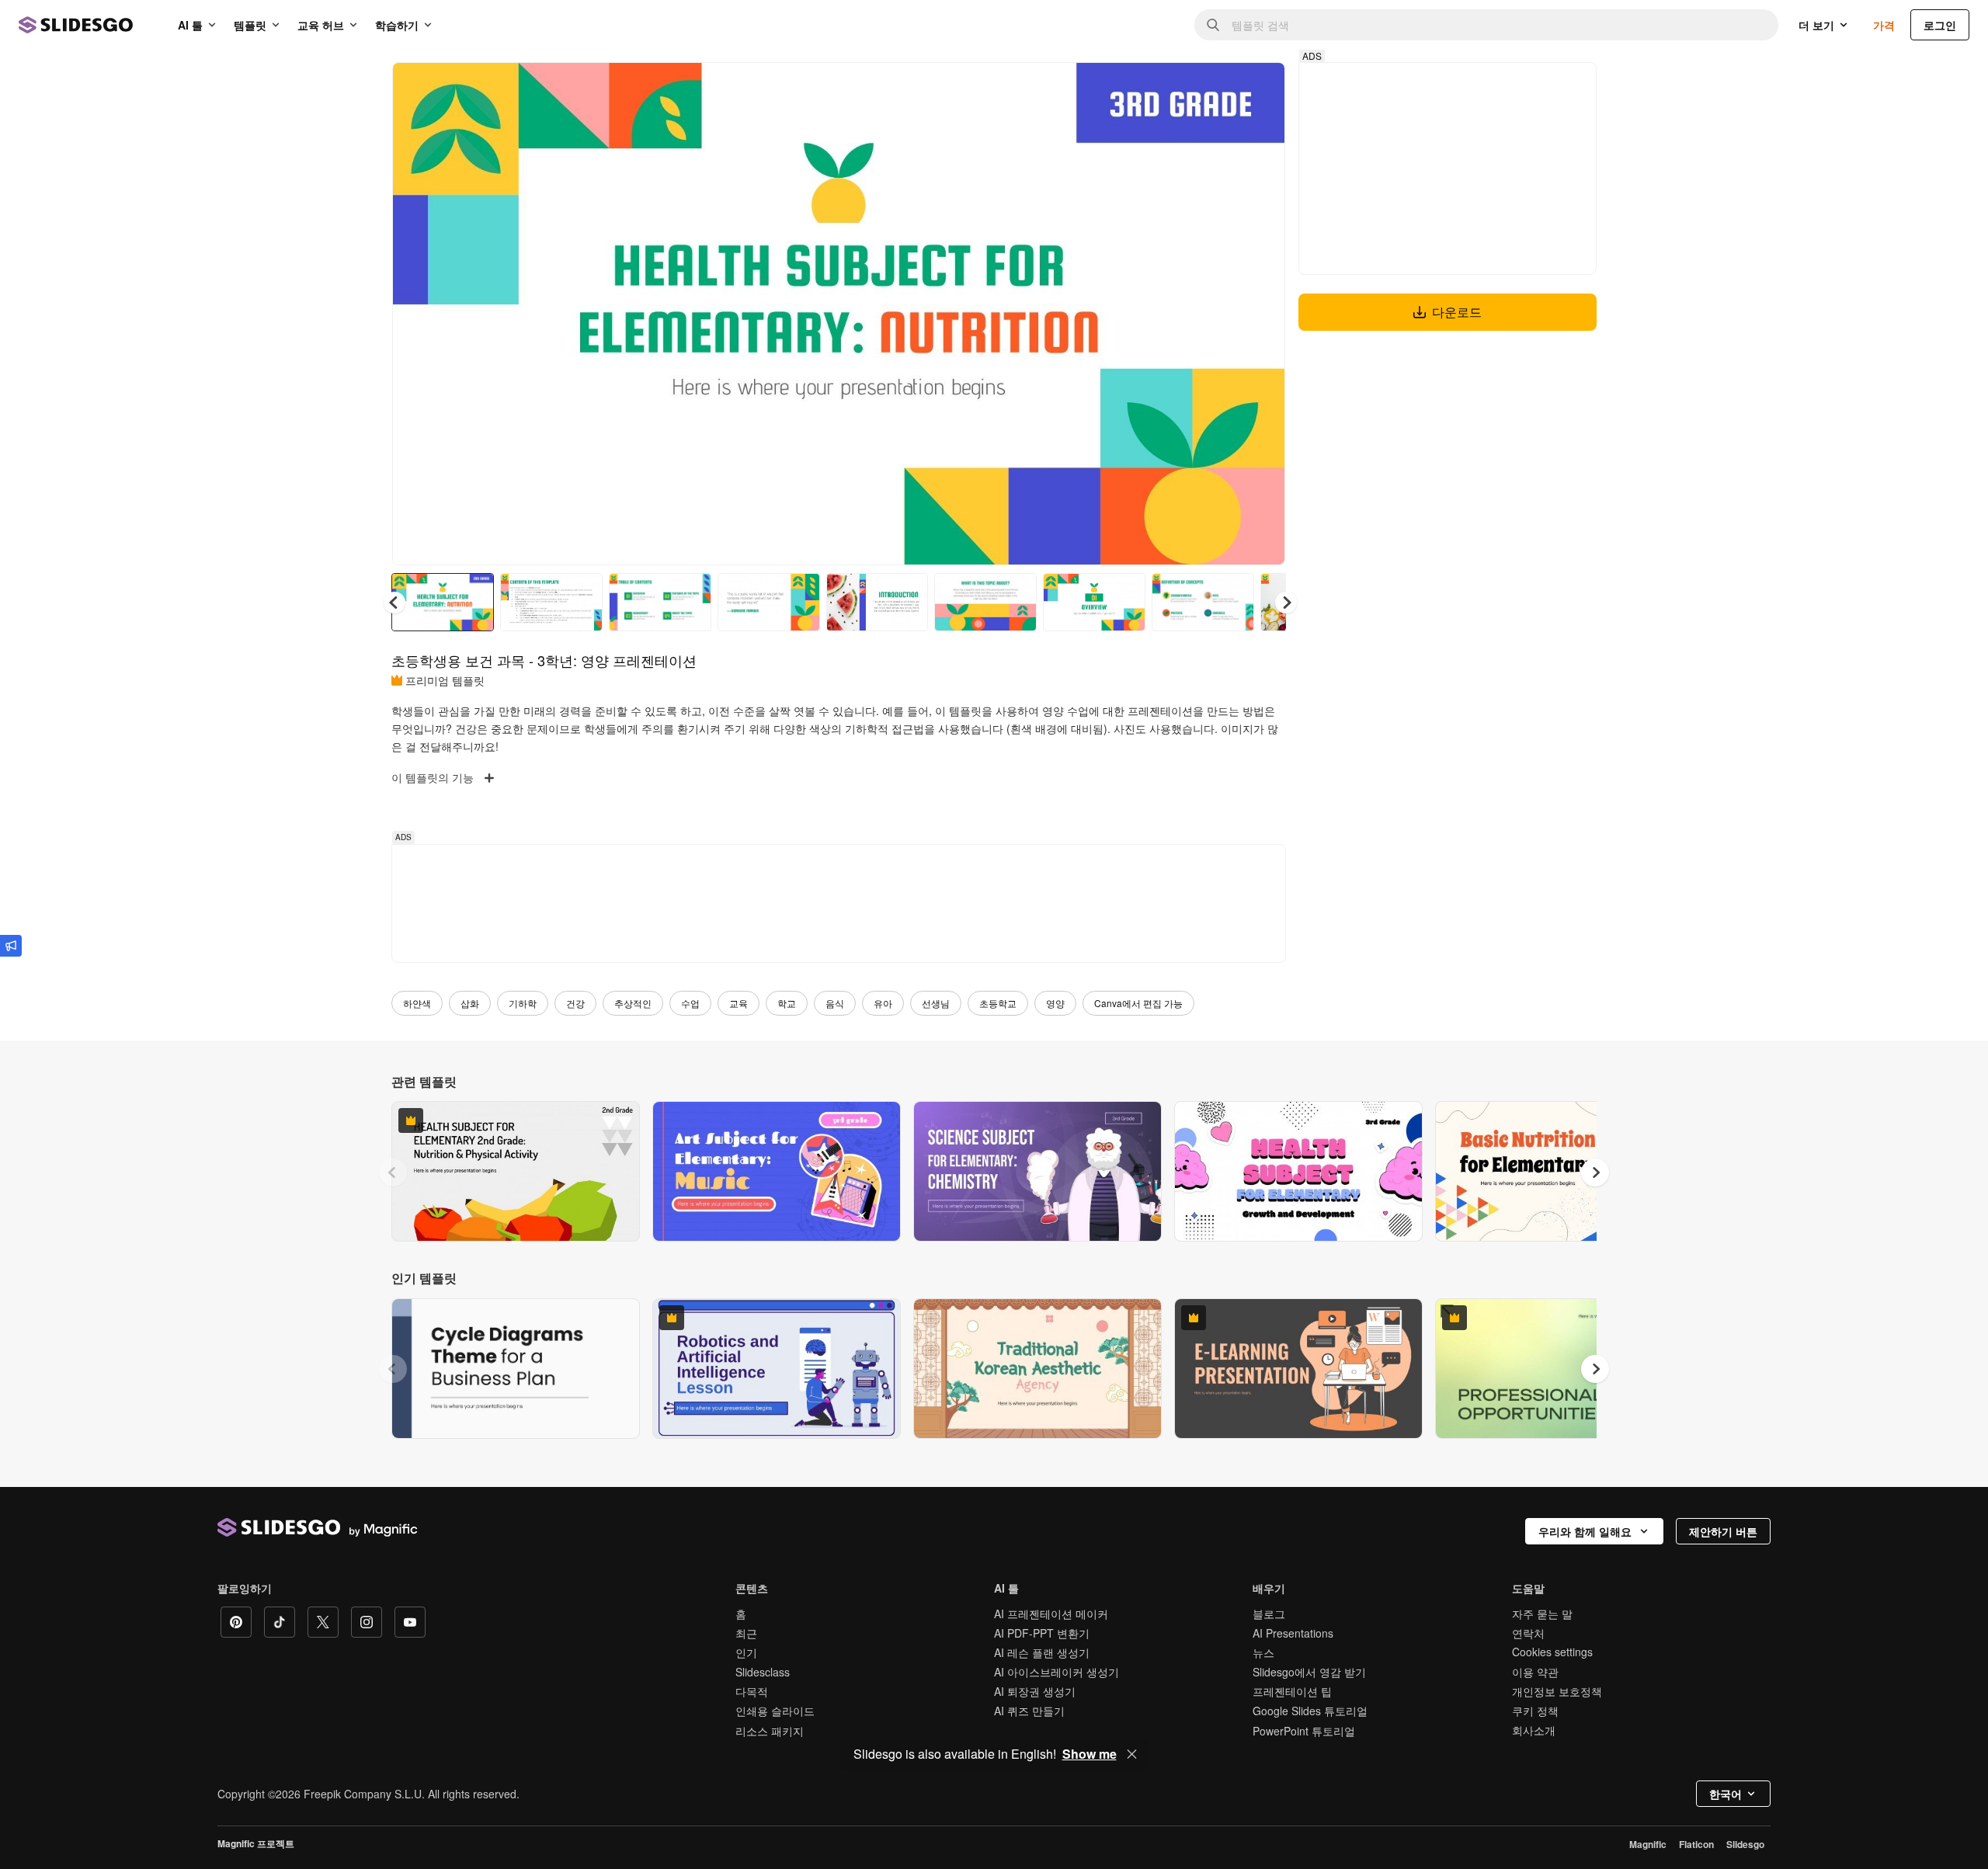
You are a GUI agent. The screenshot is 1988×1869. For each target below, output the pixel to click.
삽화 (470, 1003)
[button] (1286, 603)
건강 (575, 1003)
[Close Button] (1132, 1754)
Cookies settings (1552, 1652)
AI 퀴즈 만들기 (1029, 1711)
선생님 (936, 1003)
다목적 (752, 1691)
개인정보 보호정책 (1557, 1691)
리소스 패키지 (770, 1731)
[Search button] (1213, 25)
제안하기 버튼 (1723, 1531)
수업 (690, 1003)
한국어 (1726, 1794)
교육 (739, 1003)
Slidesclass (763, 1672)
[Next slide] (1262, 314)
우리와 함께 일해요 (1585, 1531)
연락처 (1528, 1633)
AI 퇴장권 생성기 (1035, 1691)
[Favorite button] (1218, 87)
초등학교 (998, 1003)
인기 (746, 1652)
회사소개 (1534, 1730)
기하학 (523, 1003)
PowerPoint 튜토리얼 (1304, 1731)
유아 (883, 1003)
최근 (746, 1633)
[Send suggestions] (11, 946)
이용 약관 (1535, 1672)
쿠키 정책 (1535, 1711)
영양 (1055, 1003)
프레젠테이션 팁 (1292, 1691)
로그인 (1940, 25)
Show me (1090, 1754)
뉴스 (1263, 1652)
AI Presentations (1293, 1633)
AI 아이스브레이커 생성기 (1057, 1672)
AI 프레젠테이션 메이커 (1051, 1614)
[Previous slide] (393, 1172)
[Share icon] (1259, 87)
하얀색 (417, 1003)
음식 (835, 1003)
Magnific (1648, 1844)
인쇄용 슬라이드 (775, 1711)
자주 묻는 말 (1542, 1614)
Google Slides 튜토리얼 (1310, 1711)
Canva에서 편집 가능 (1138, 1003)
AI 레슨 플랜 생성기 (1042, 1652)
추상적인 (633, 1003)
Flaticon (1696, 1844)
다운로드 (1457, 312)
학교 (787, 1003)
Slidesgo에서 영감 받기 (1309, 1672)
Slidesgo (1745, 1844)
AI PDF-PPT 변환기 (1042, 1633)
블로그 (1269, 1614)
